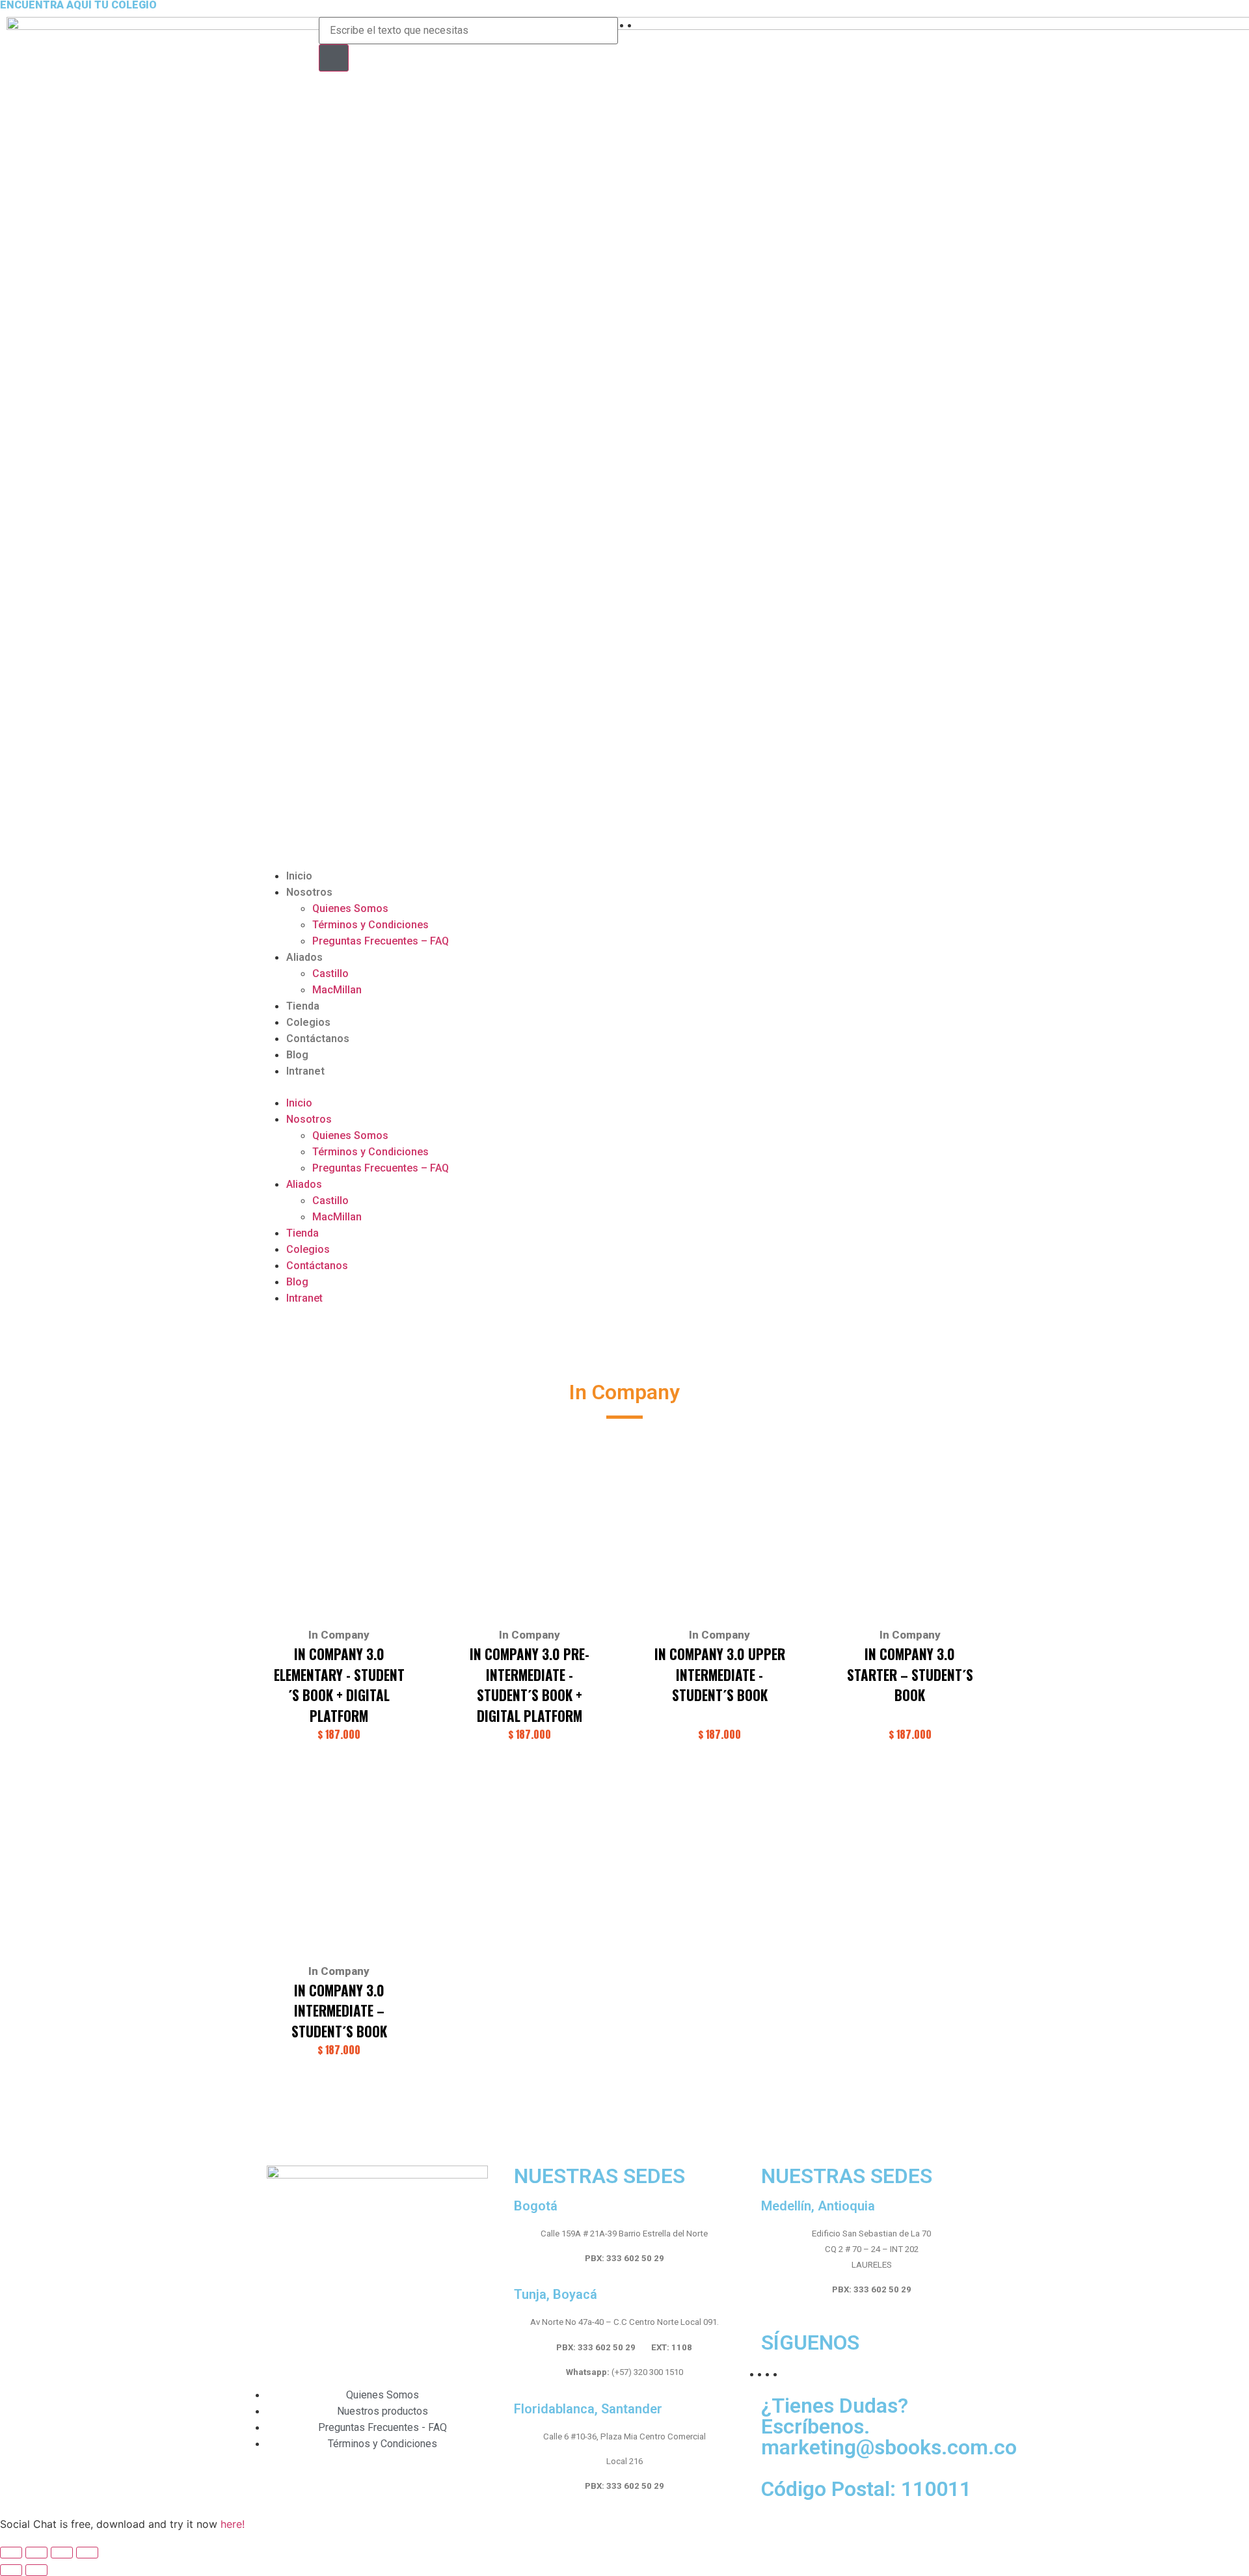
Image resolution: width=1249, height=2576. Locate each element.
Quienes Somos (350, 908)
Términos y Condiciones (370, 925)
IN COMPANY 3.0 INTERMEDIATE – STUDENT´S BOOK (339, 2011)
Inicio (299, 876)
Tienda (303, 1006)
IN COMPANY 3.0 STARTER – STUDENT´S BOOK (910, 1674)
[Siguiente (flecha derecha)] (36, 2570)
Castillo (330, 973)
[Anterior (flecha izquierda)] (11, 2570)
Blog (297, 1055)
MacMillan (337, 990)
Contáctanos (318, 1039)
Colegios (308, 1022)
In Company (339, 1635)
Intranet (305, 1071)
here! (233, 2524)
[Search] (334, 58)
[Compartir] (36, 2553)
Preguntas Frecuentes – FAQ (381, 941)
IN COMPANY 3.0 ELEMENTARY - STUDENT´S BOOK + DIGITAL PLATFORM (339, 1685)
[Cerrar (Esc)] (11, 2553)
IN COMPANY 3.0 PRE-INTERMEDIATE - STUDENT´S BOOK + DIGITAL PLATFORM (530, 1685)
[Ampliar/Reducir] (87, 2553)
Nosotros (309, 892)
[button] (624, 1087)
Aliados (304, 957)
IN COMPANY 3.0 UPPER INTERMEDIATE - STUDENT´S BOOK (720, 1674)
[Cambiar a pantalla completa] (62, 2553)
